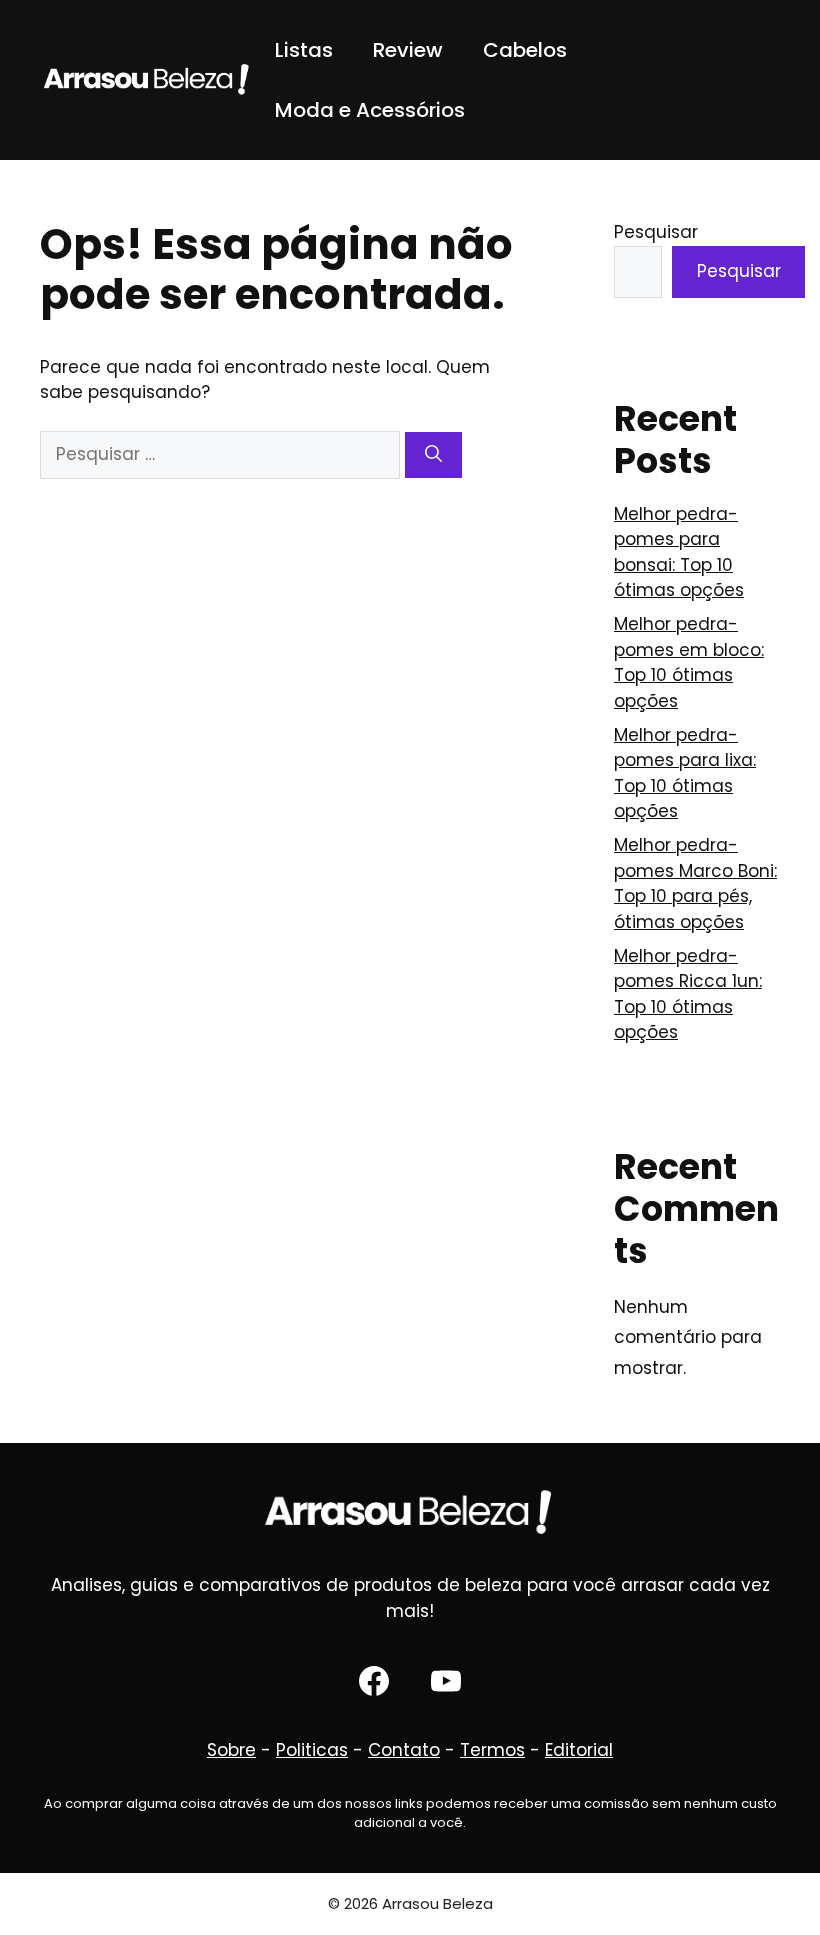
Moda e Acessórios (370, 110)
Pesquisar (656, 232)
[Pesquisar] (433, 455)
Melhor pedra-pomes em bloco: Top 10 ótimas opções (689, 662)
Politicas (312, 1750)
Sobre (231, 1750)
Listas (304, 50)
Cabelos (525, 50)
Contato (404, 1750)
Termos (492, 1750)
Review (408, 50)
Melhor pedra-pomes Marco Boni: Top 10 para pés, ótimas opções (695, 883)
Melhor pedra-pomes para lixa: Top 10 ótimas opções (685, 773)
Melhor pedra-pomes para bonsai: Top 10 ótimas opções (679, 552)
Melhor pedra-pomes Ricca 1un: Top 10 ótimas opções (688, 994)
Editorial (579, 1750)
